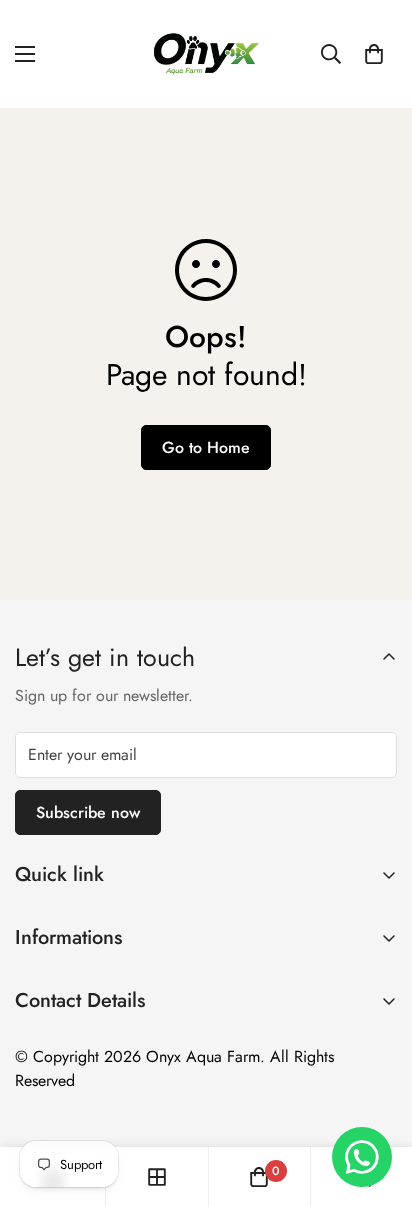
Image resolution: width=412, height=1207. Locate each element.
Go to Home (206, 447)
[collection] (157, 1177)
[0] (374, 54)
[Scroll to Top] (376, 1101)
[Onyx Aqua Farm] (206, 54)
